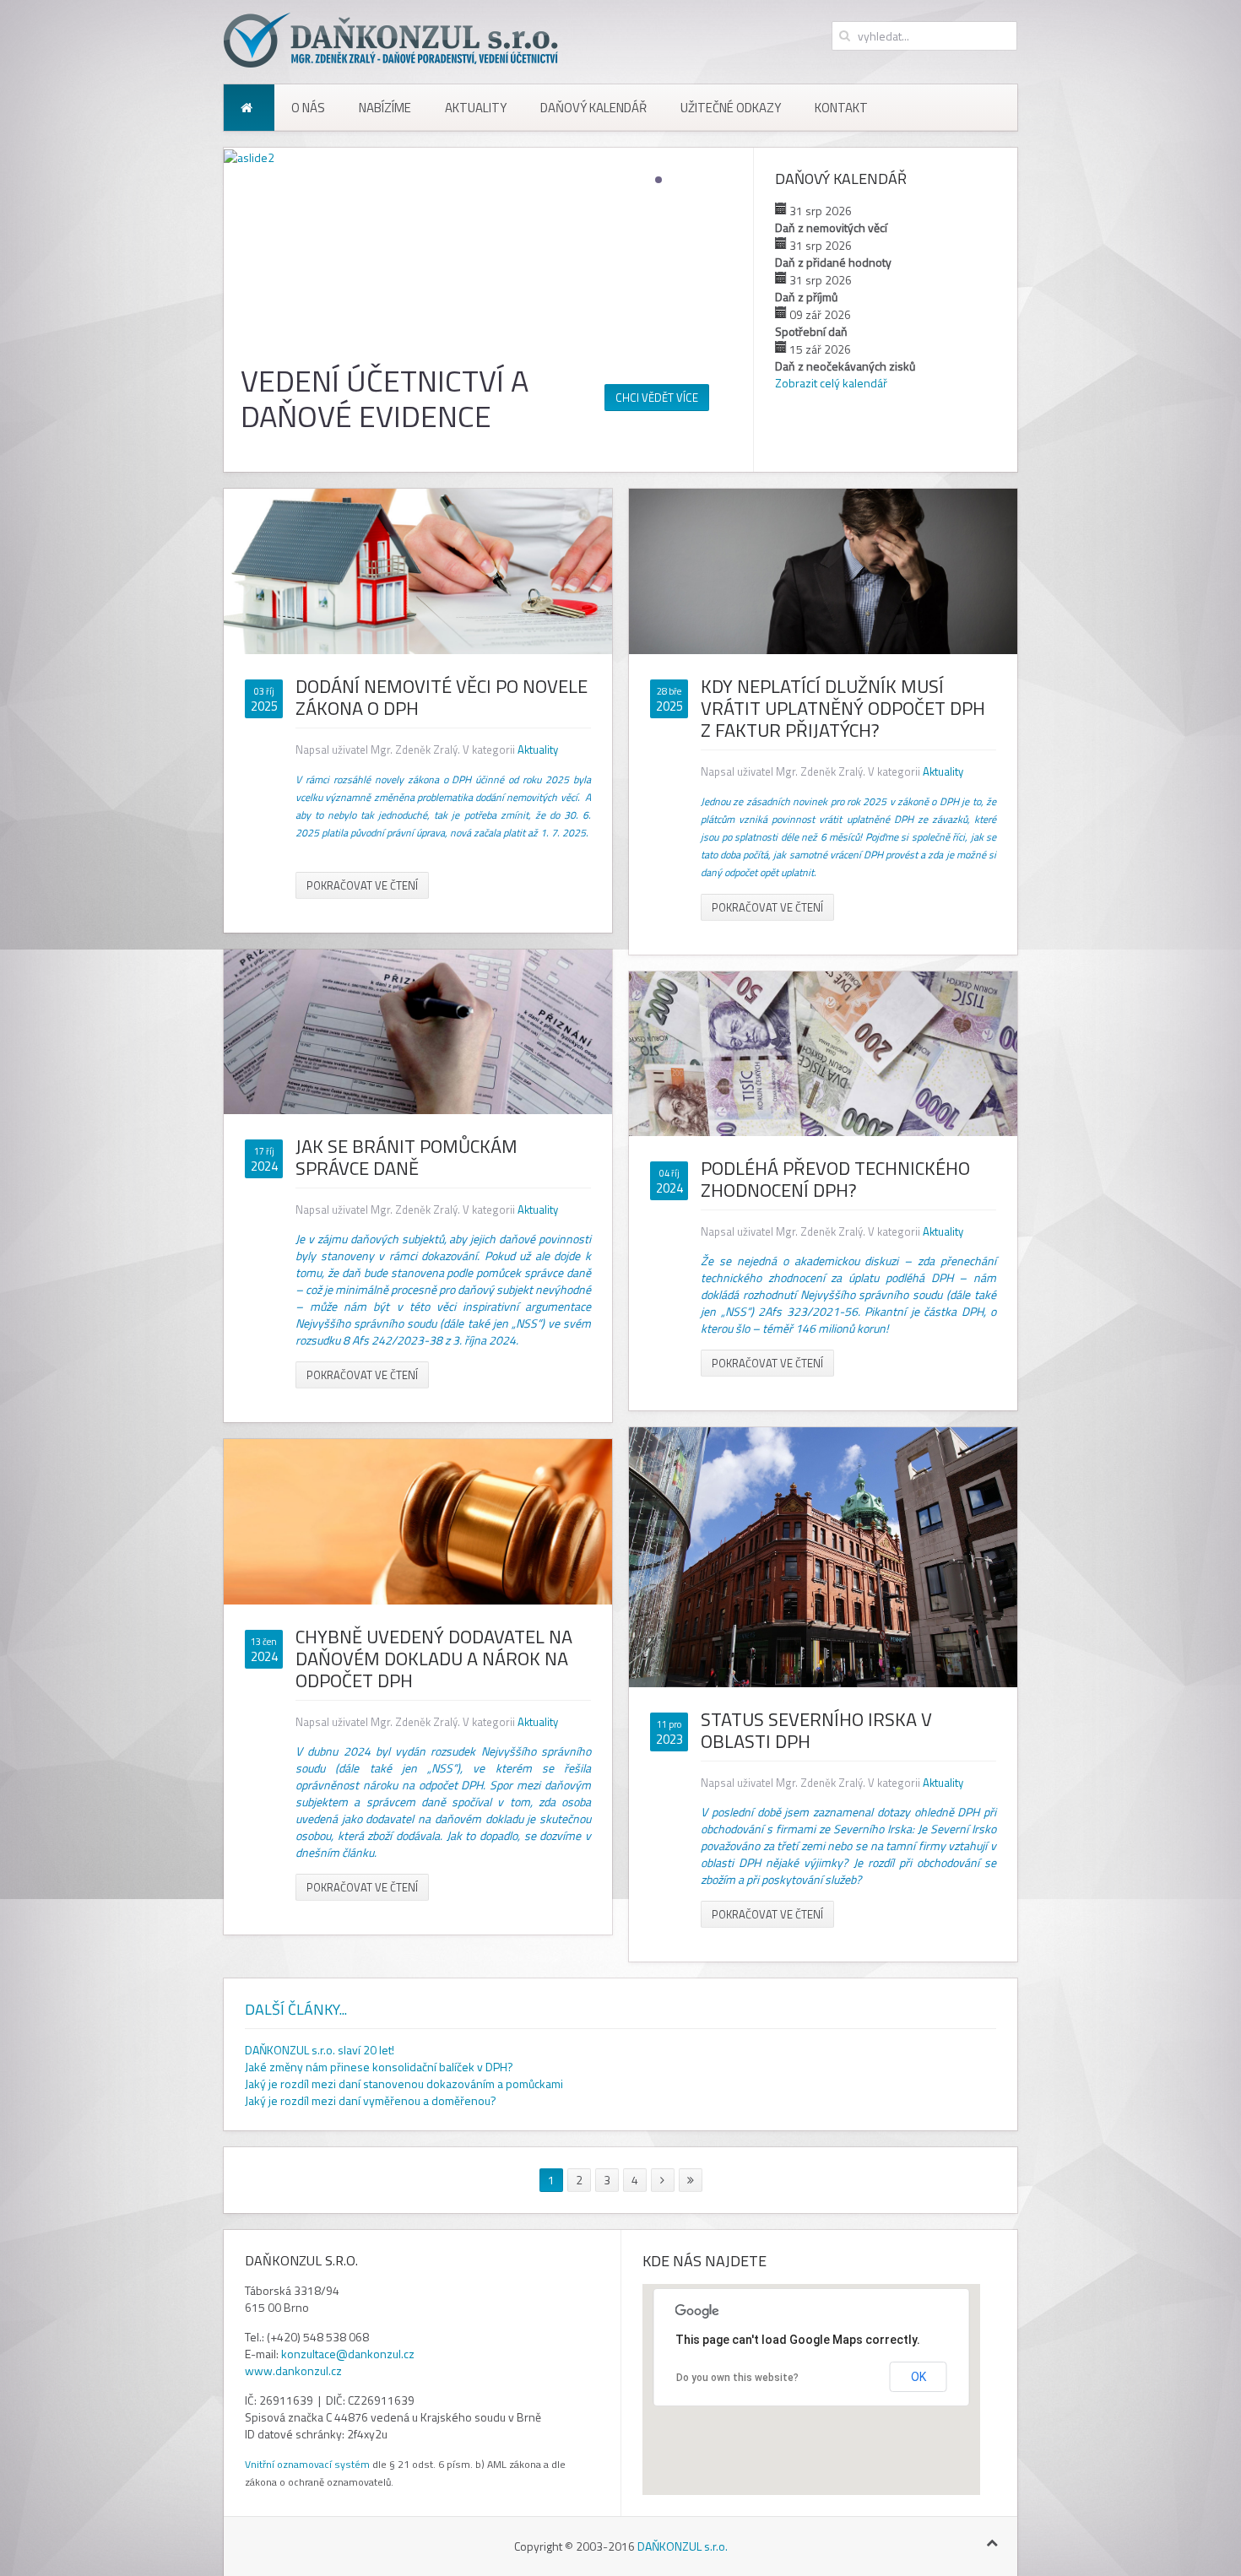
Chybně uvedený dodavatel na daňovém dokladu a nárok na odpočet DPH (434, 1659)
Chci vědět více (657, 398)
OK (919, 2377)
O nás (308, 108)
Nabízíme (385, 108)
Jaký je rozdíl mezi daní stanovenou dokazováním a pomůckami (404, 2084)
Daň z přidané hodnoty (833, 262)
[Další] (663, 2180)
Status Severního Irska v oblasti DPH (816, 1730)
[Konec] (691, 2180)
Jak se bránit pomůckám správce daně (406, 1157)
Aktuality (476, 108)
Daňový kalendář (593, 108)
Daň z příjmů (806, 297)
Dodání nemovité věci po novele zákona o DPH (442, 697)
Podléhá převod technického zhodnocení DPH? (835, 1179)
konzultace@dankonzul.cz (348, 2354)
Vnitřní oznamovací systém (307, 2464)
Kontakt (841, 108)
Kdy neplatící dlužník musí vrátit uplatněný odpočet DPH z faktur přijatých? (843, 708)
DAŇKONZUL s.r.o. (683, 2546)
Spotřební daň (811, 331)
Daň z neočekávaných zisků (845, 366)
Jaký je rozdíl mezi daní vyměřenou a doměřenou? (371, 2100)
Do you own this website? (737, 2378)
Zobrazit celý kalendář (831, 383)
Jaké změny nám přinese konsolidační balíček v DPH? (379, 2067)
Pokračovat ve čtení (362, 885)
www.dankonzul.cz (293, 2370)
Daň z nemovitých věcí (831, 227)
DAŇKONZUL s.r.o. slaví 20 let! (320, 2050)
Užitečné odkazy (731, 108)
